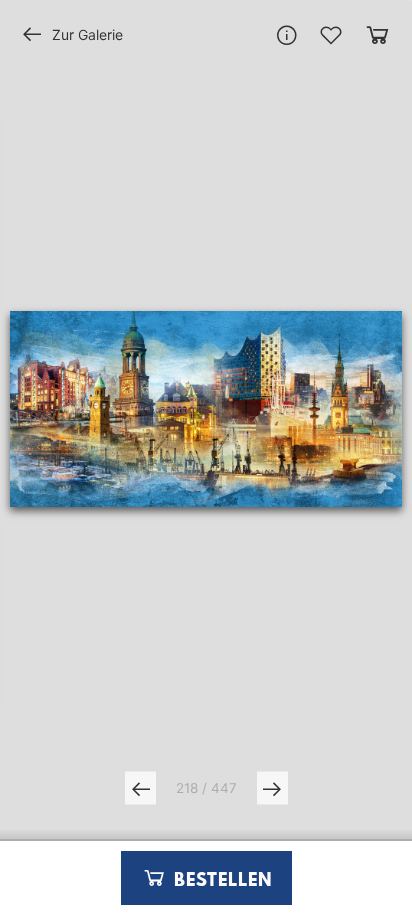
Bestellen (220, 881)
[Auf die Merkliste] (331, 35)
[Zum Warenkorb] (377, 34)
